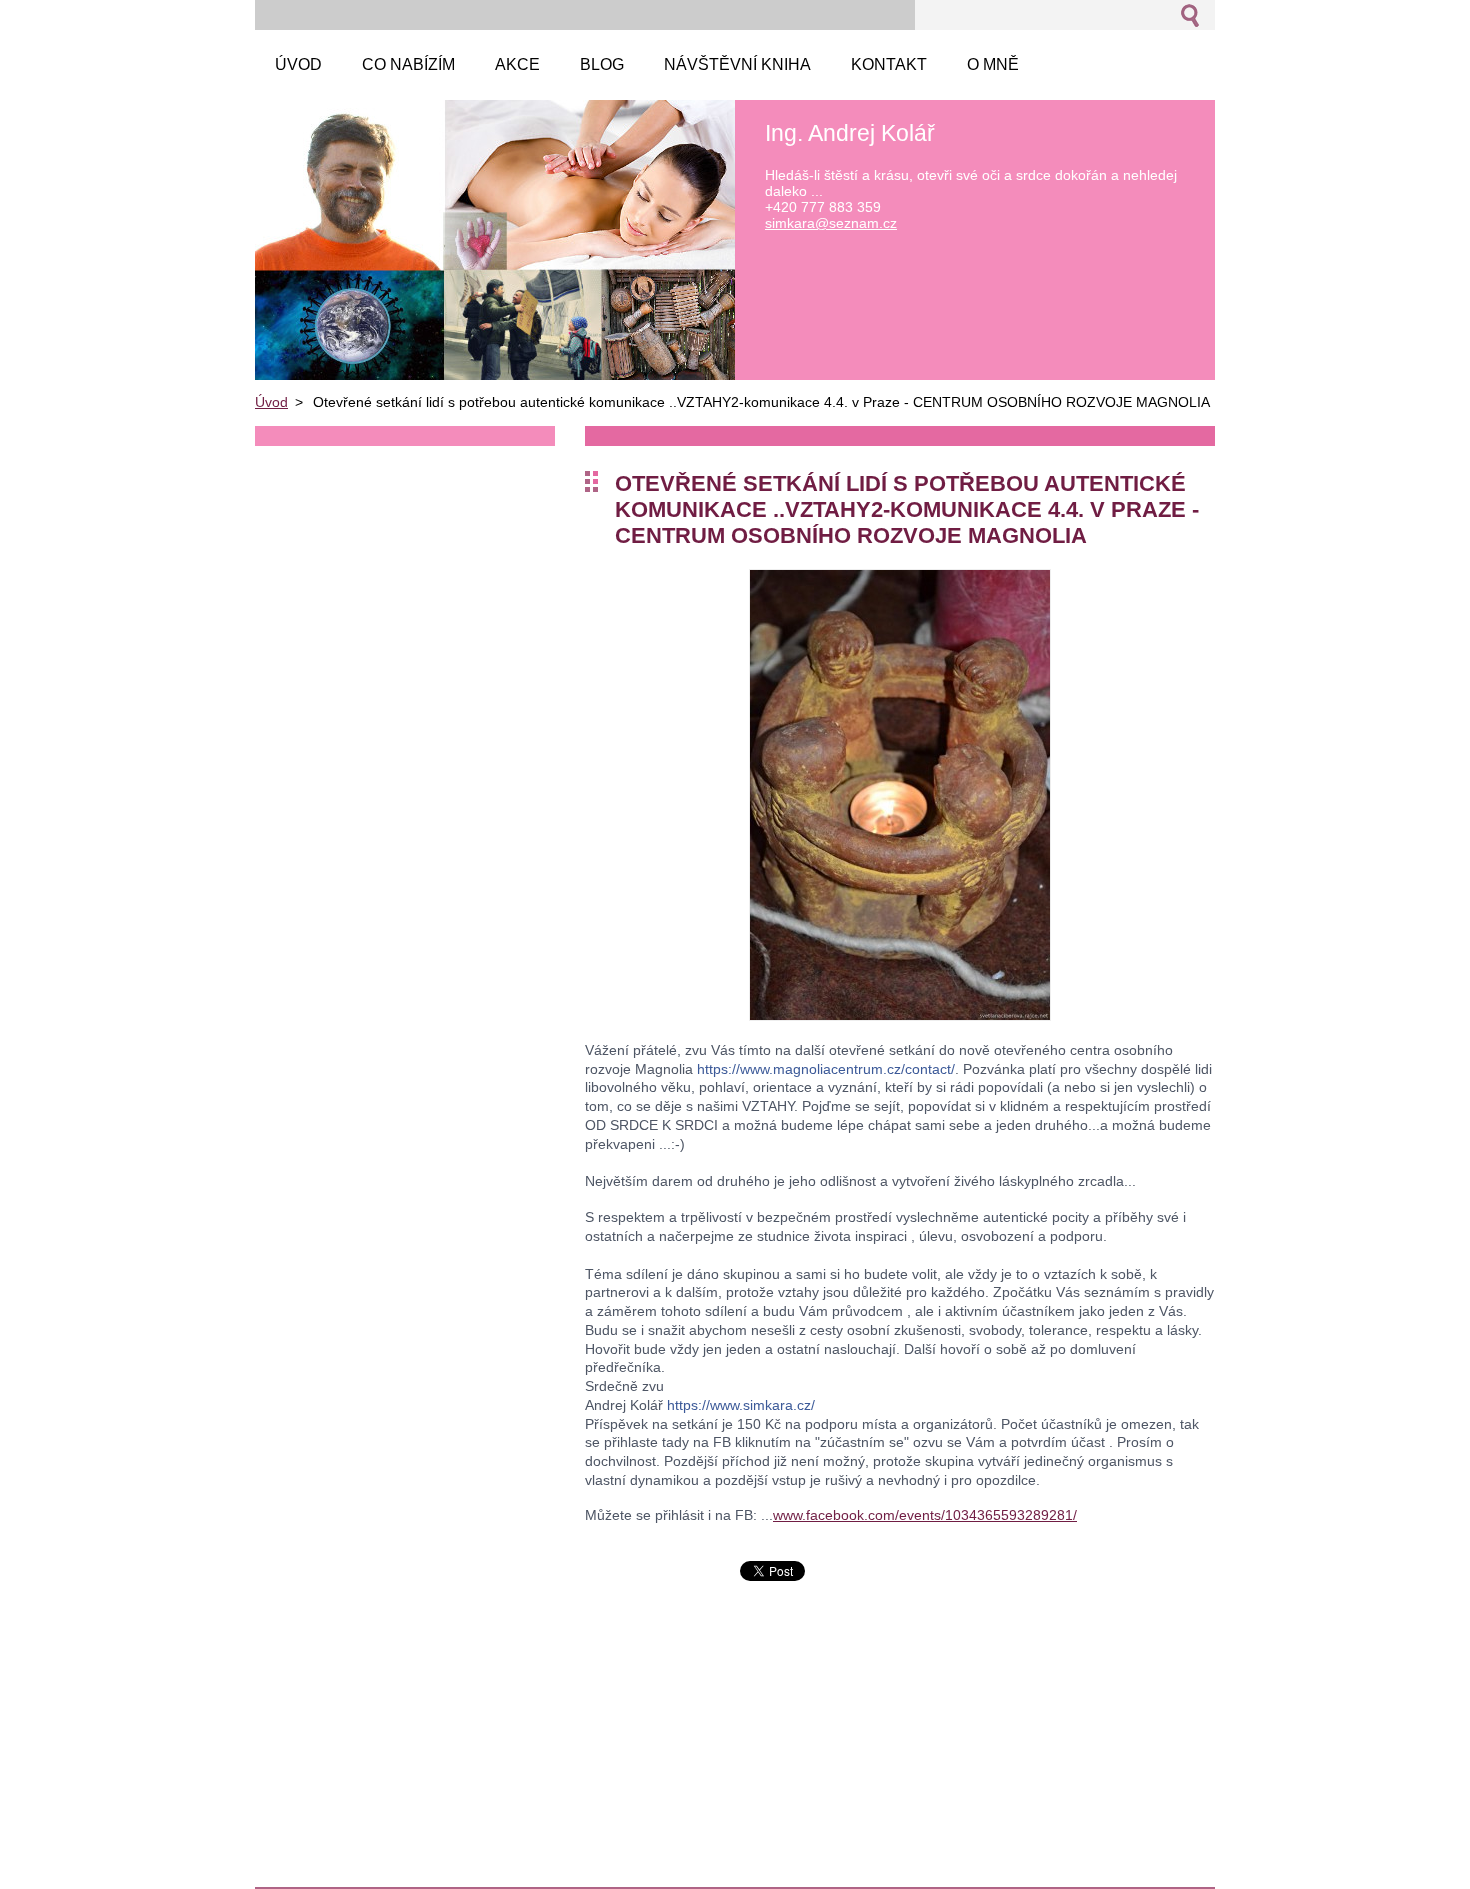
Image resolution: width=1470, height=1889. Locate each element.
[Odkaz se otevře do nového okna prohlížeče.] (900, 1015)
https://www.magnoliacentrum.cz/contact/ (826, 1069)
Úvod (271, 402)
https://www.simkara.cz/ (741, 1405)
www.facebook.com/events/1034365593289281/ (925, 1515)
